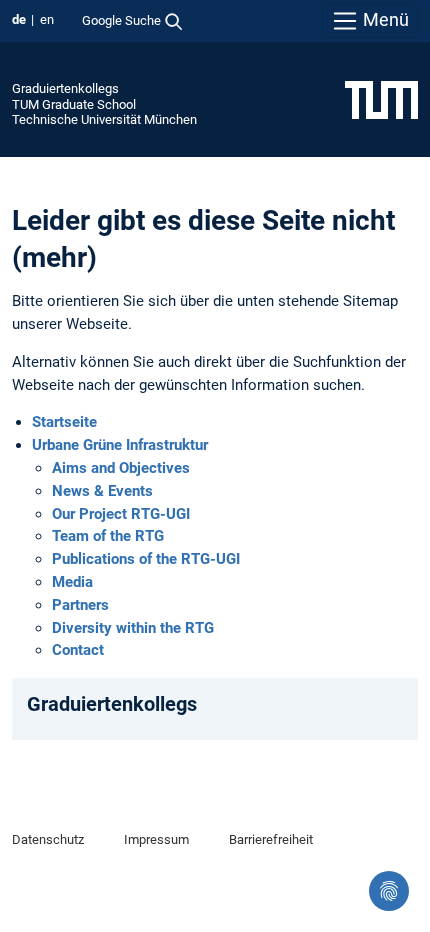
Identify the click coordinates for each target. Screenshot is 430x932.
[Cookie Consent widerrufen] (389, 891)
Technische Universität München (104, 119)
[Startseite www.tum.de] (381, 99)
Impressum (156, 839)
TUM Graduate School (74, 104)
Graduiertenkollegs (65, 88)
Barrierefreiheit (271, 839)
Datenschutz (48, 839)
